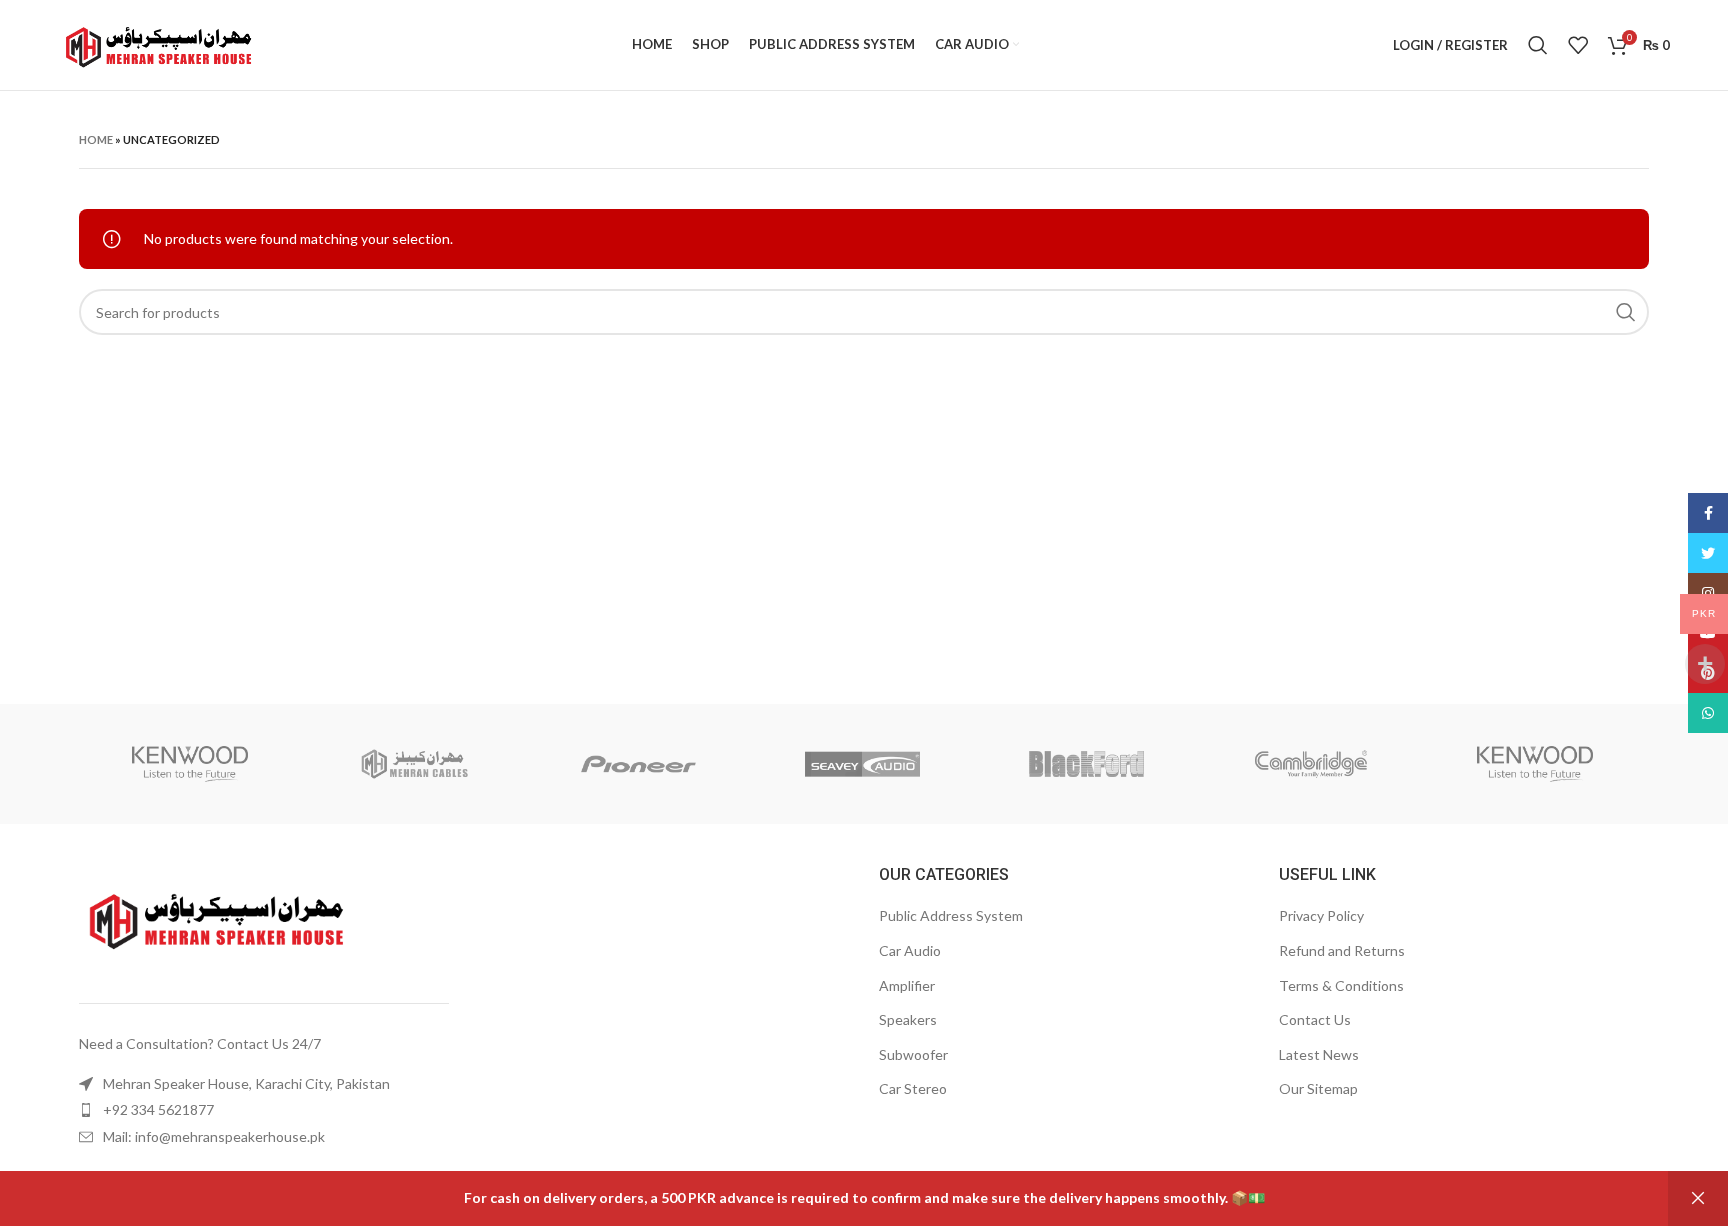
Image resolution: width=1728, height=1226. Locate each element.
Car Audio (910, 950)
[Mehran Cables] (414, 764)
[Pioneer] (638, 764)
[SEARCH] (1626, 312)
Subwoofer (913, 1054)
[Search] (1538, 45)
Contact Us (1315, 1019)
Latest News (1319, 1054)
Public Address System (951, 915)
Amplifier (907, 985)
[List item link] (260, 1084)
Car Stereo (913, 1088)
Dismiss (1698, 1198)
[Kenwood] (190, 764)
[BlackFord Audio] (1087, 764)
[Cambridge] (1311, 764)
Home (96, 139)
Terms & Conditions (1341, 985)
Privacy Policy (1321, 915)
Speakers (908, 1019)
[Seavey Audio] (862, 764)
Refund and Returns (1342, 950)
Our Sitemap (1318, 1088)
